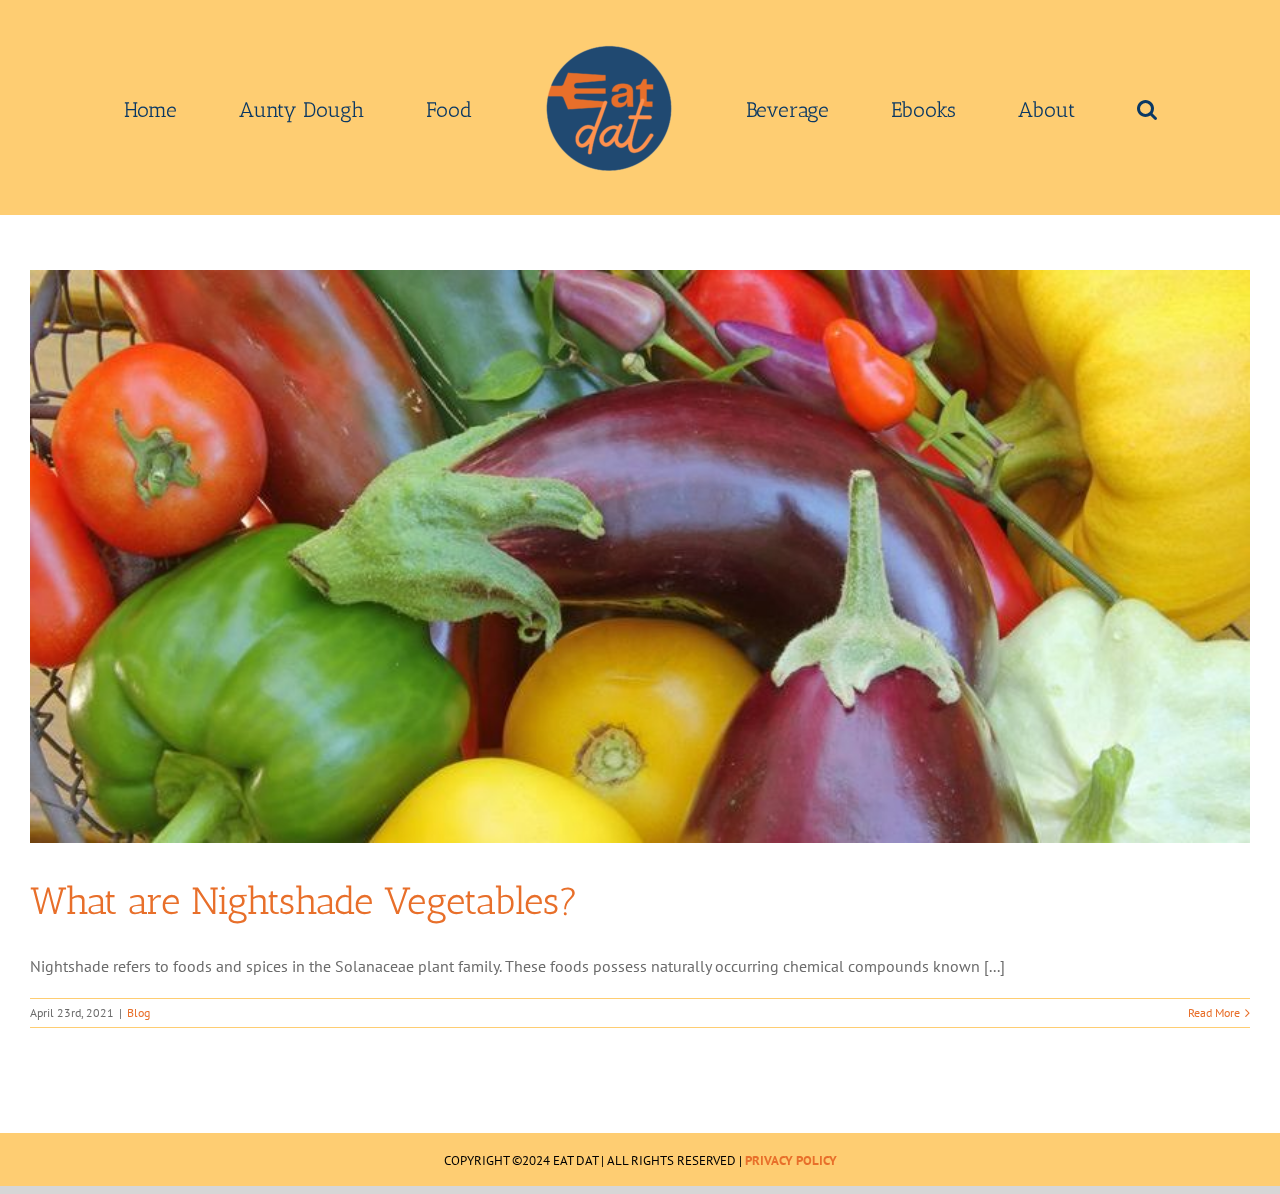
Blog (138, 1012)
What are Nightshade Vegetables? (304, 901)
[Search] (1005, 108)
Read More (1214, 1012)
